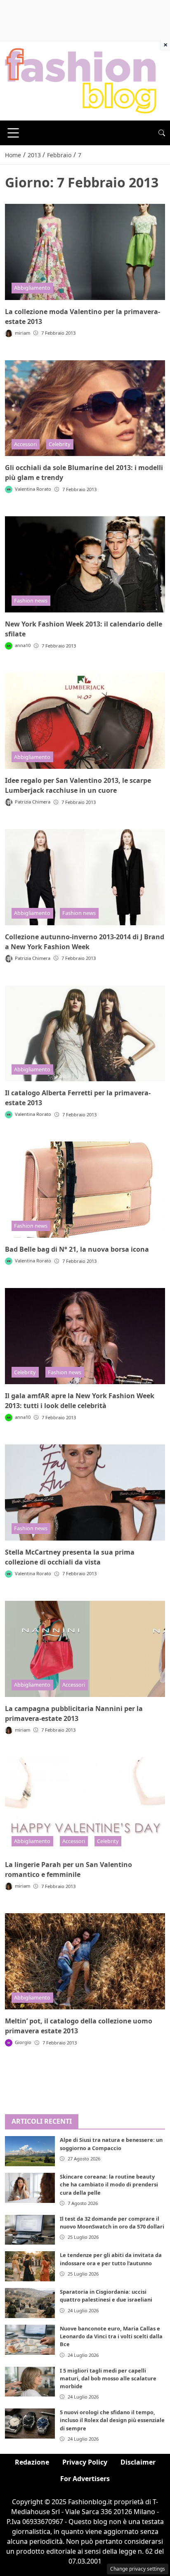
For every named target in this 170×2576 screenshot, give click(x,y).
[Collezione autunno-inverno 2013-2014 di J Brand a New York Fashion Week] (85, 877)
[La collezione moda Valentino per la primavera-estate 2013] (85, 252)
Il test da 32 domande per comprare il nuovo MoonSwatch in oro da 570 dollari (112, 2223)
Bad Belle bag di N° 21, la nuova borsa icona (77, 1249)
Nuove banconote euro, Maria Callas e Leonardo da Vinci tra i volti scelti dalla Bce (111, 2336)
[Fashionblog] (81, 80)
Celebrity (60, 444)
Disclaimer (138, 2462)
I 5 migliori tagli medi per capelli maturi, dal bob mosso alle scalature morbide (108, 2378)
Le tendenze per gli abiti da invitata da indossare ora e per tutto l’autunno (111, 2259)
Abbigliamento (32, 288)
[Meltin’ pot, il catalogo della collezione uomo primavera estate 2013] (85, 1961)
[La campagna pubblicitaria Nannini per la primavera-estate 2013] (85, 1649)
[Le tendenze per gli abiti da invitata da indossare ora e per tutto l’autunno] (30, 2266)
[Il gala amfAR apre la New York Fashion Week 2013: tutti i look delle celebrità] (85, 1336)
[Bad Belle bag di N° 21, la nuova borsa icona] (85, 1190)
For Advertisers (85, 2479)
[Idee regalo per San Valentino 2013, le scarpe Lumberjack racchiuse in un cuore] (85, 721)
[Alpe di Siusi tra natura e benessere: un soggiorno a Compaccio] (30, 2151)
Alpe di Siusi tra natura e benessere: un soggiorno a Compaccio (111, 2144)
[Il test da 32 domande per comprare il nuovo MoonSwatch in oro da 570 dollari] (30, 2230)
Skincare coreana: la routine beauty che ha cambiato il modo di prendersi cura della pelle (109, 2184)
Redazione (32, 2462)
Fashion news (31, 600)
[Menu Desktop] (13, 133)
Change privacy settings (138, 2569)
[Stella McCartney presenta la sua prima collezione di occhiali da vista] (85, 1492)
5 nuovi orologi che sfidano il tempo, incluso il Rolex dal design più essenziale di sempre (112, 2420)
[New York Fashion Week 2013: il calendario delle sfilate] (85, 564)
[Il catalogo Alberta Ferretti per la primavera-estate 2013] (85, 1034)
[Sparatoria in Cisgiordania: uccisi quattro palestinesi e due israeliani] (30, 2303)
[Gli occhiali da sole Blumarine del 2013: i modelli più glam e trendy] (85, 408)
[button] (162, 133)
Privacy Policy (85, 2462)
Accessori (25, 444)
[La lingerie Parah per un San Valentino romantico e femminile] (85, 1805)
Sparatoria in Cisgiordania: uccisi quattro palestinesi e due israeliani (106, 2296)
